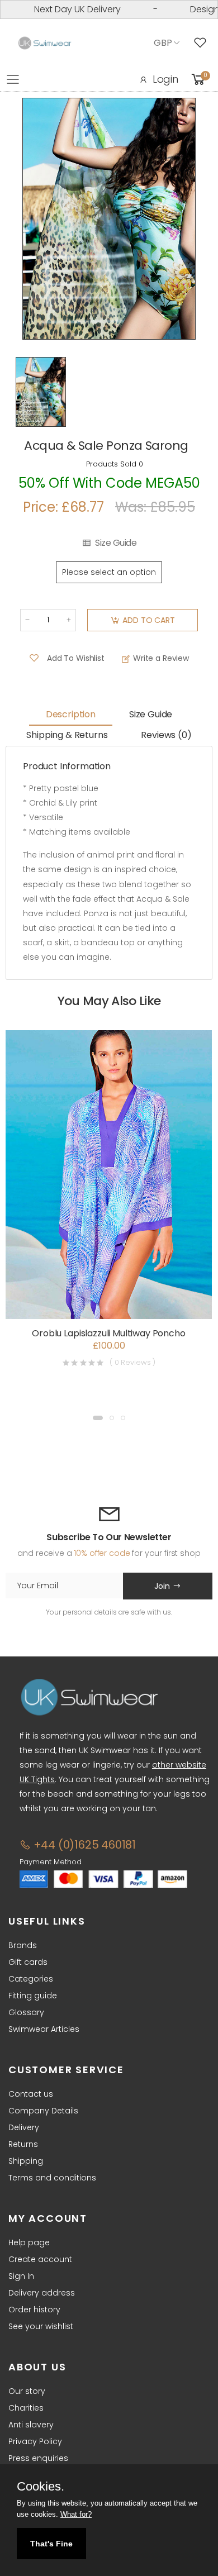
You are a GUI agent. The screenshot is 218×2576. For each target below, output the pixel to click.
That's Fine (51, 2544)
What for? (76, 2514)
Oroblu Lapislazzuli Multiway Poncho (108, 1333)
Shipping (26, 2161)
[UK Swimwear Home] (45, 43)
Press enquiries (38, 2458)
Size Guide (116, 543)
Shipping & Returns (67, 735)
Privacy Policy (35, 2441)
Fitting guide (33, 1996)
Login (165, 79)
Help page (29, 2242)
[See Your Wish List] (203, 43)
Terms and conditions (52, 2178)
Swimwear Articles (44, 2029)
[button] (98, 1418)
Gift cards (28, 1962)
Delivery (24, 2127)
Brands (23, 1945)
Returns (23, 2144)
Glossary (26, 2012)
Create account (40, 2259)
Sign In (21, 2276)
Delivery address (42, 2293)
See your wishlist (41, 2326)
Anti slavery (31, 2425)
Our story (27, 2391)
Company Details (43, 2111)
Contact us (31, 2094)
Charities (26, 2408)
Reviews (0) (166, 735)
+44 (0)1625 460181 (83, 1845)
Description (71, 714)
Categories (31, 1979)
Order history (34, 2310)
